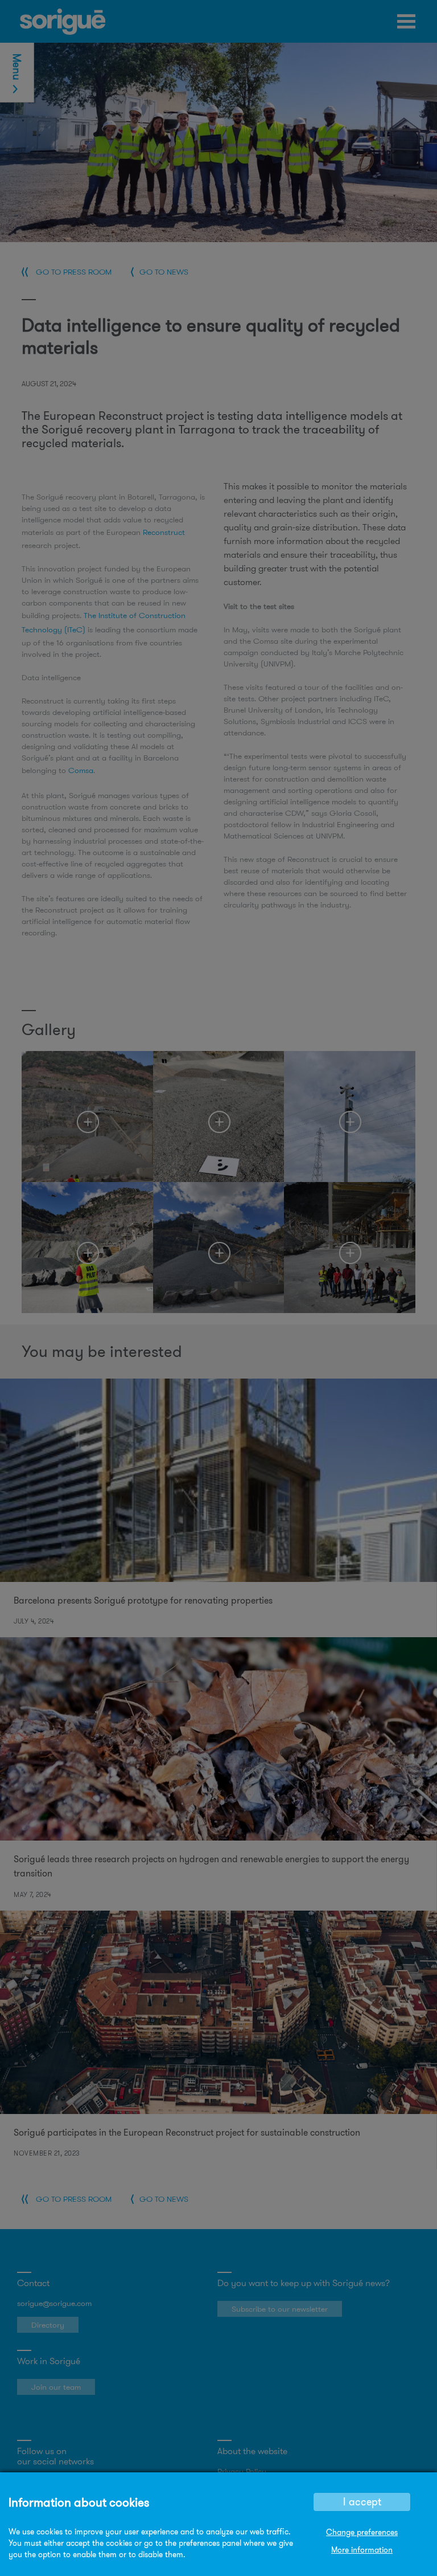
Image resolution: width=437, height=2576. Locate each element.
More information (362, 2550)
